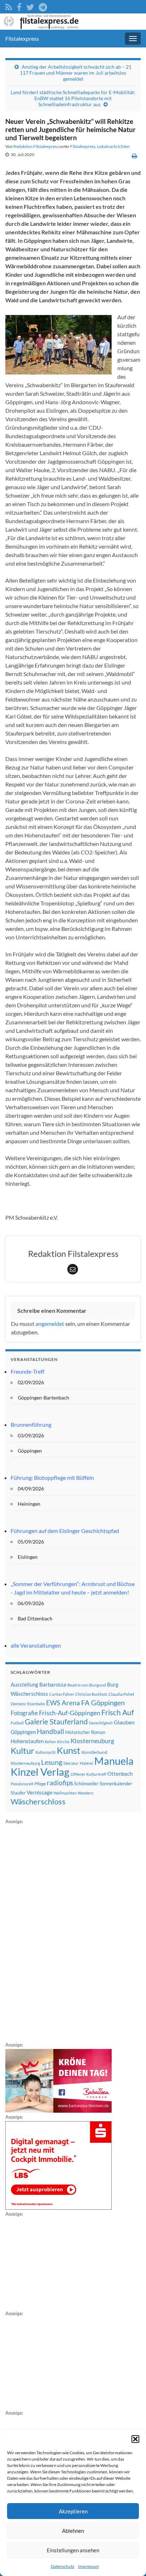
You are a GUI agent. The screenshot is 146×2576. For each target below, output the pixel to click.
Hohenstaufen (27, 1741)
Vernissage (40, 1792)
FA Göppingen (103, 1703)
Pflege (40, 1784)
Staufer (18, 1793)
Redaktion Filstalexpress (36, 146)
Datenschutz (63, 2566)
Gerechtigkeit (101, 1723)
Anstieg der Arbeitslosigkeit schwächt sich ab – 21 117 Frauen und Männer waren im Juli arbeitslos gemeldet (76, 73)
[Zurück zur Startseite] (73, 22)
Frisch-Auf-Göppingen (70, 1713)
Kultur (23, 1750)
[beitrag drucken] (134, 156)
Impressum (88, 2566)
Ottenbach (120, 1774)
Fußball (17, 1723)
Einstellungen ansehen (73, 2550)
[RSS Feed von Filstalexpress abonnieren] (9, 6)
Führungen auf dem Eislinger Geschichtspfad (65, 1531)
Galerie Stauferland (56, 1722)
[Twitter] (30, 6)
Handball (50, 1731)
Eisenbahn (36, 1704)
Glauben (124, 1722)
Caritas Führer (62, 1694)
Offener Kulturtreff (88, 1774)
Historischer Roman (85, 1732)
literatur (71, 1763)
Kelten (50, 1742)
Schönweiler (86, 1784)
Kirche (63, 1742)
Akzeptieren (73, 2511)
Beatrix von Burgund (87, 1685)
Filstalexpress (22, 38)
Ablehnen (73, 2531)
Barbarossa (53, 1684)
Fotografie (24, 1713)
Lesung (52, 1762)
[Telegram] (43, 6)
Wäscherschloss (38, 1802)
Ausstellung (24, 1684)
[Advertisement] (58, 1932)
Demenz (18, 1704)
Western (86, 1793)
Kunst (69, 1750)
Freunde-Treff (27, 1371)
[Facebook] (19, 6)
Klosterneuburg (92, 1741)
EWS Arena (63, 1703)
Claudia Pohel (121, 1694)
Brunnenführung (31, 1424)
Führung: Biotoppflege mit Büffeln (52, 1478)
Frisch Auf (118, 1712)
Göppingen (23, 1732)
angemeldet (50, 1324)
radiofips (60, 1783)
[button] (135, 2439)
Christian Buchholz (91, 1694)
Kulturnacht (46, 1752)
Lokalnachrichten (113, 146)
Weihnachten (65, 1793)
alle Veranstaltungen (36, 1645)
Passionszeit (22, 1784)
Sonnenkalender (116, 1784)
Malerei (86, 1763)
